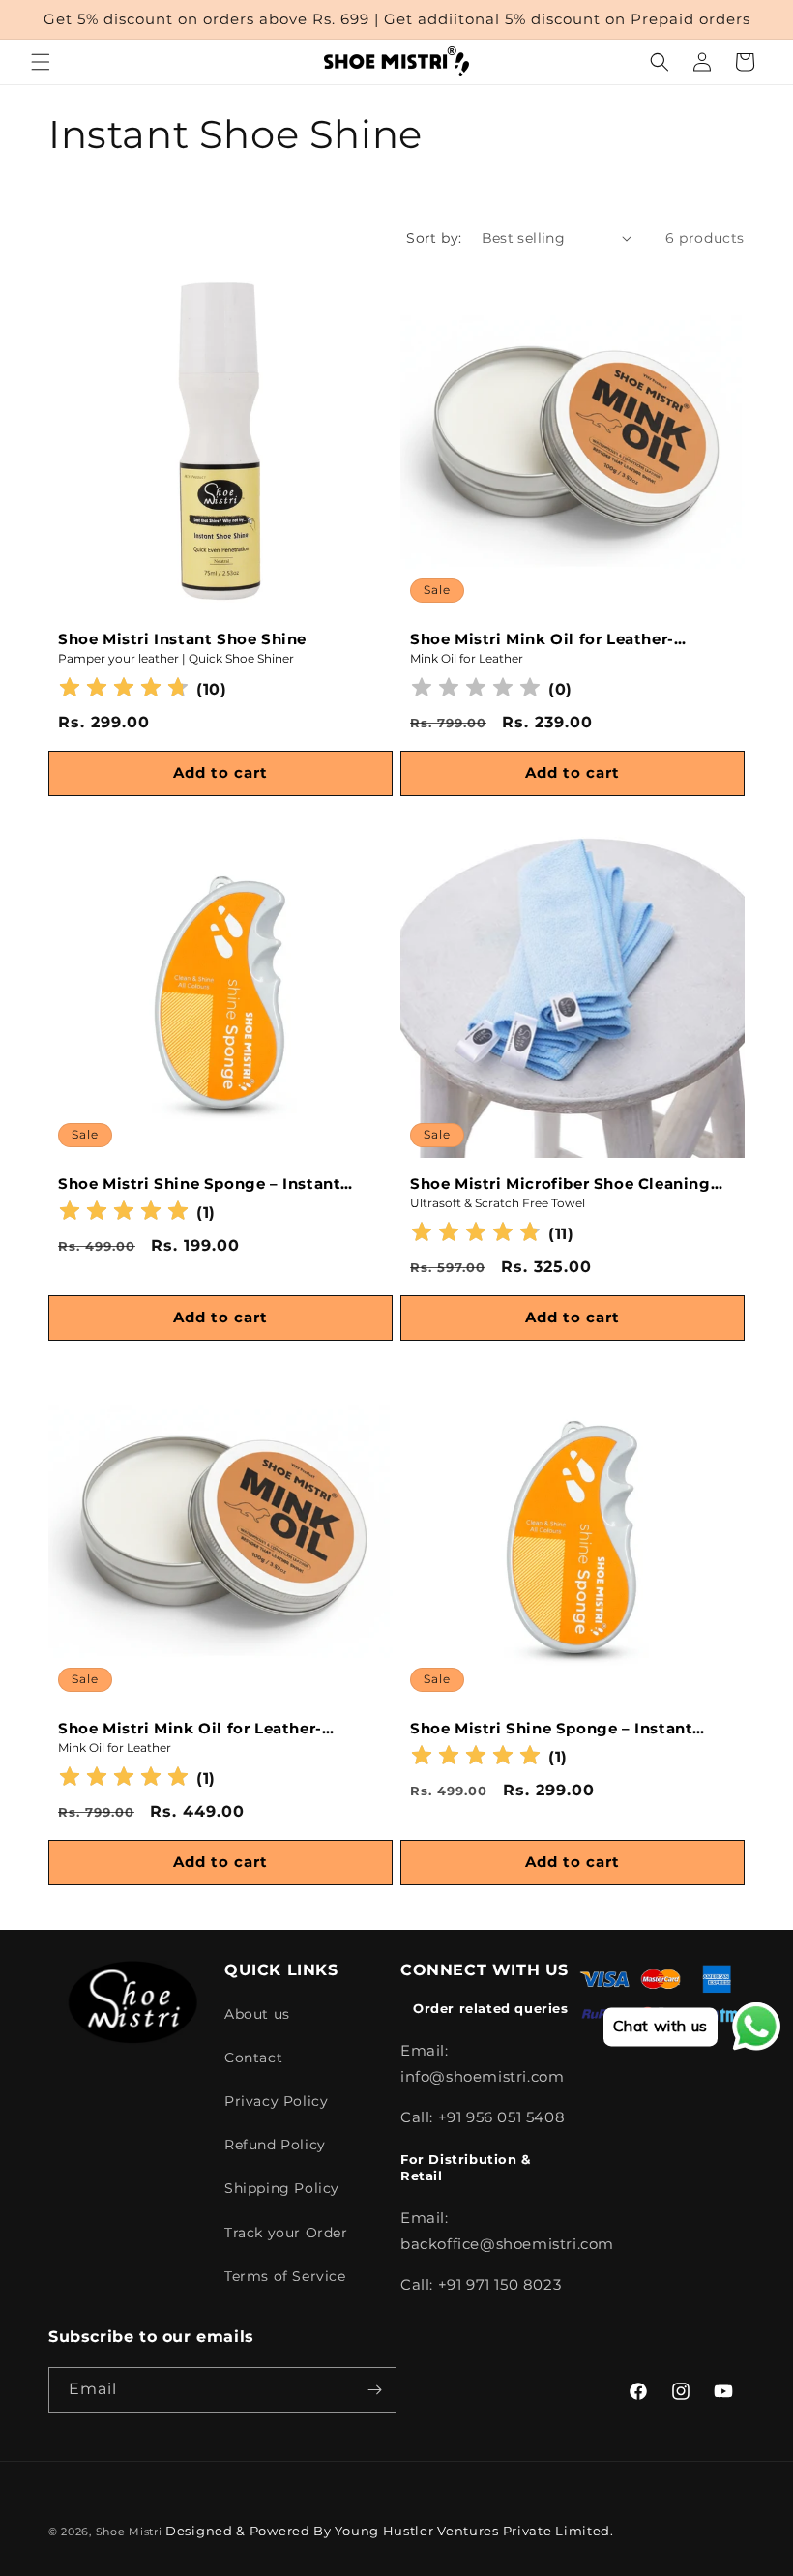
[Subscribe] (374, 2390)
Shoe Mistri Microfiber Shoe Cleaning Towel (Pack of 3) (560, 1184)
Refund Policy (275, 2145)
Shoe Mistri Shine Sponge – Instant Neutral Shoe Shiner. (199, 1184)
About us (257, 2014)
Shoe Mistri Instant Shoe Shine (182, 639)
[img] (124, 690)
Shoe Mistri (129, 2532)
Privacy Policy (276, 2101)
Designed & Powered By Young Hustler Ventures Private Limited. (390, 2531)
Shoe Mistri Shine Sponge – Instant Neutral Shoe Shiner (551, 1729)
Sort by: (434, 238)
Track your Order (286, 2233)
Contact (253, 2058)
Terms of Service (285, 2276)
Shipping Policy (282, 2188)
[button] (41, 62)
